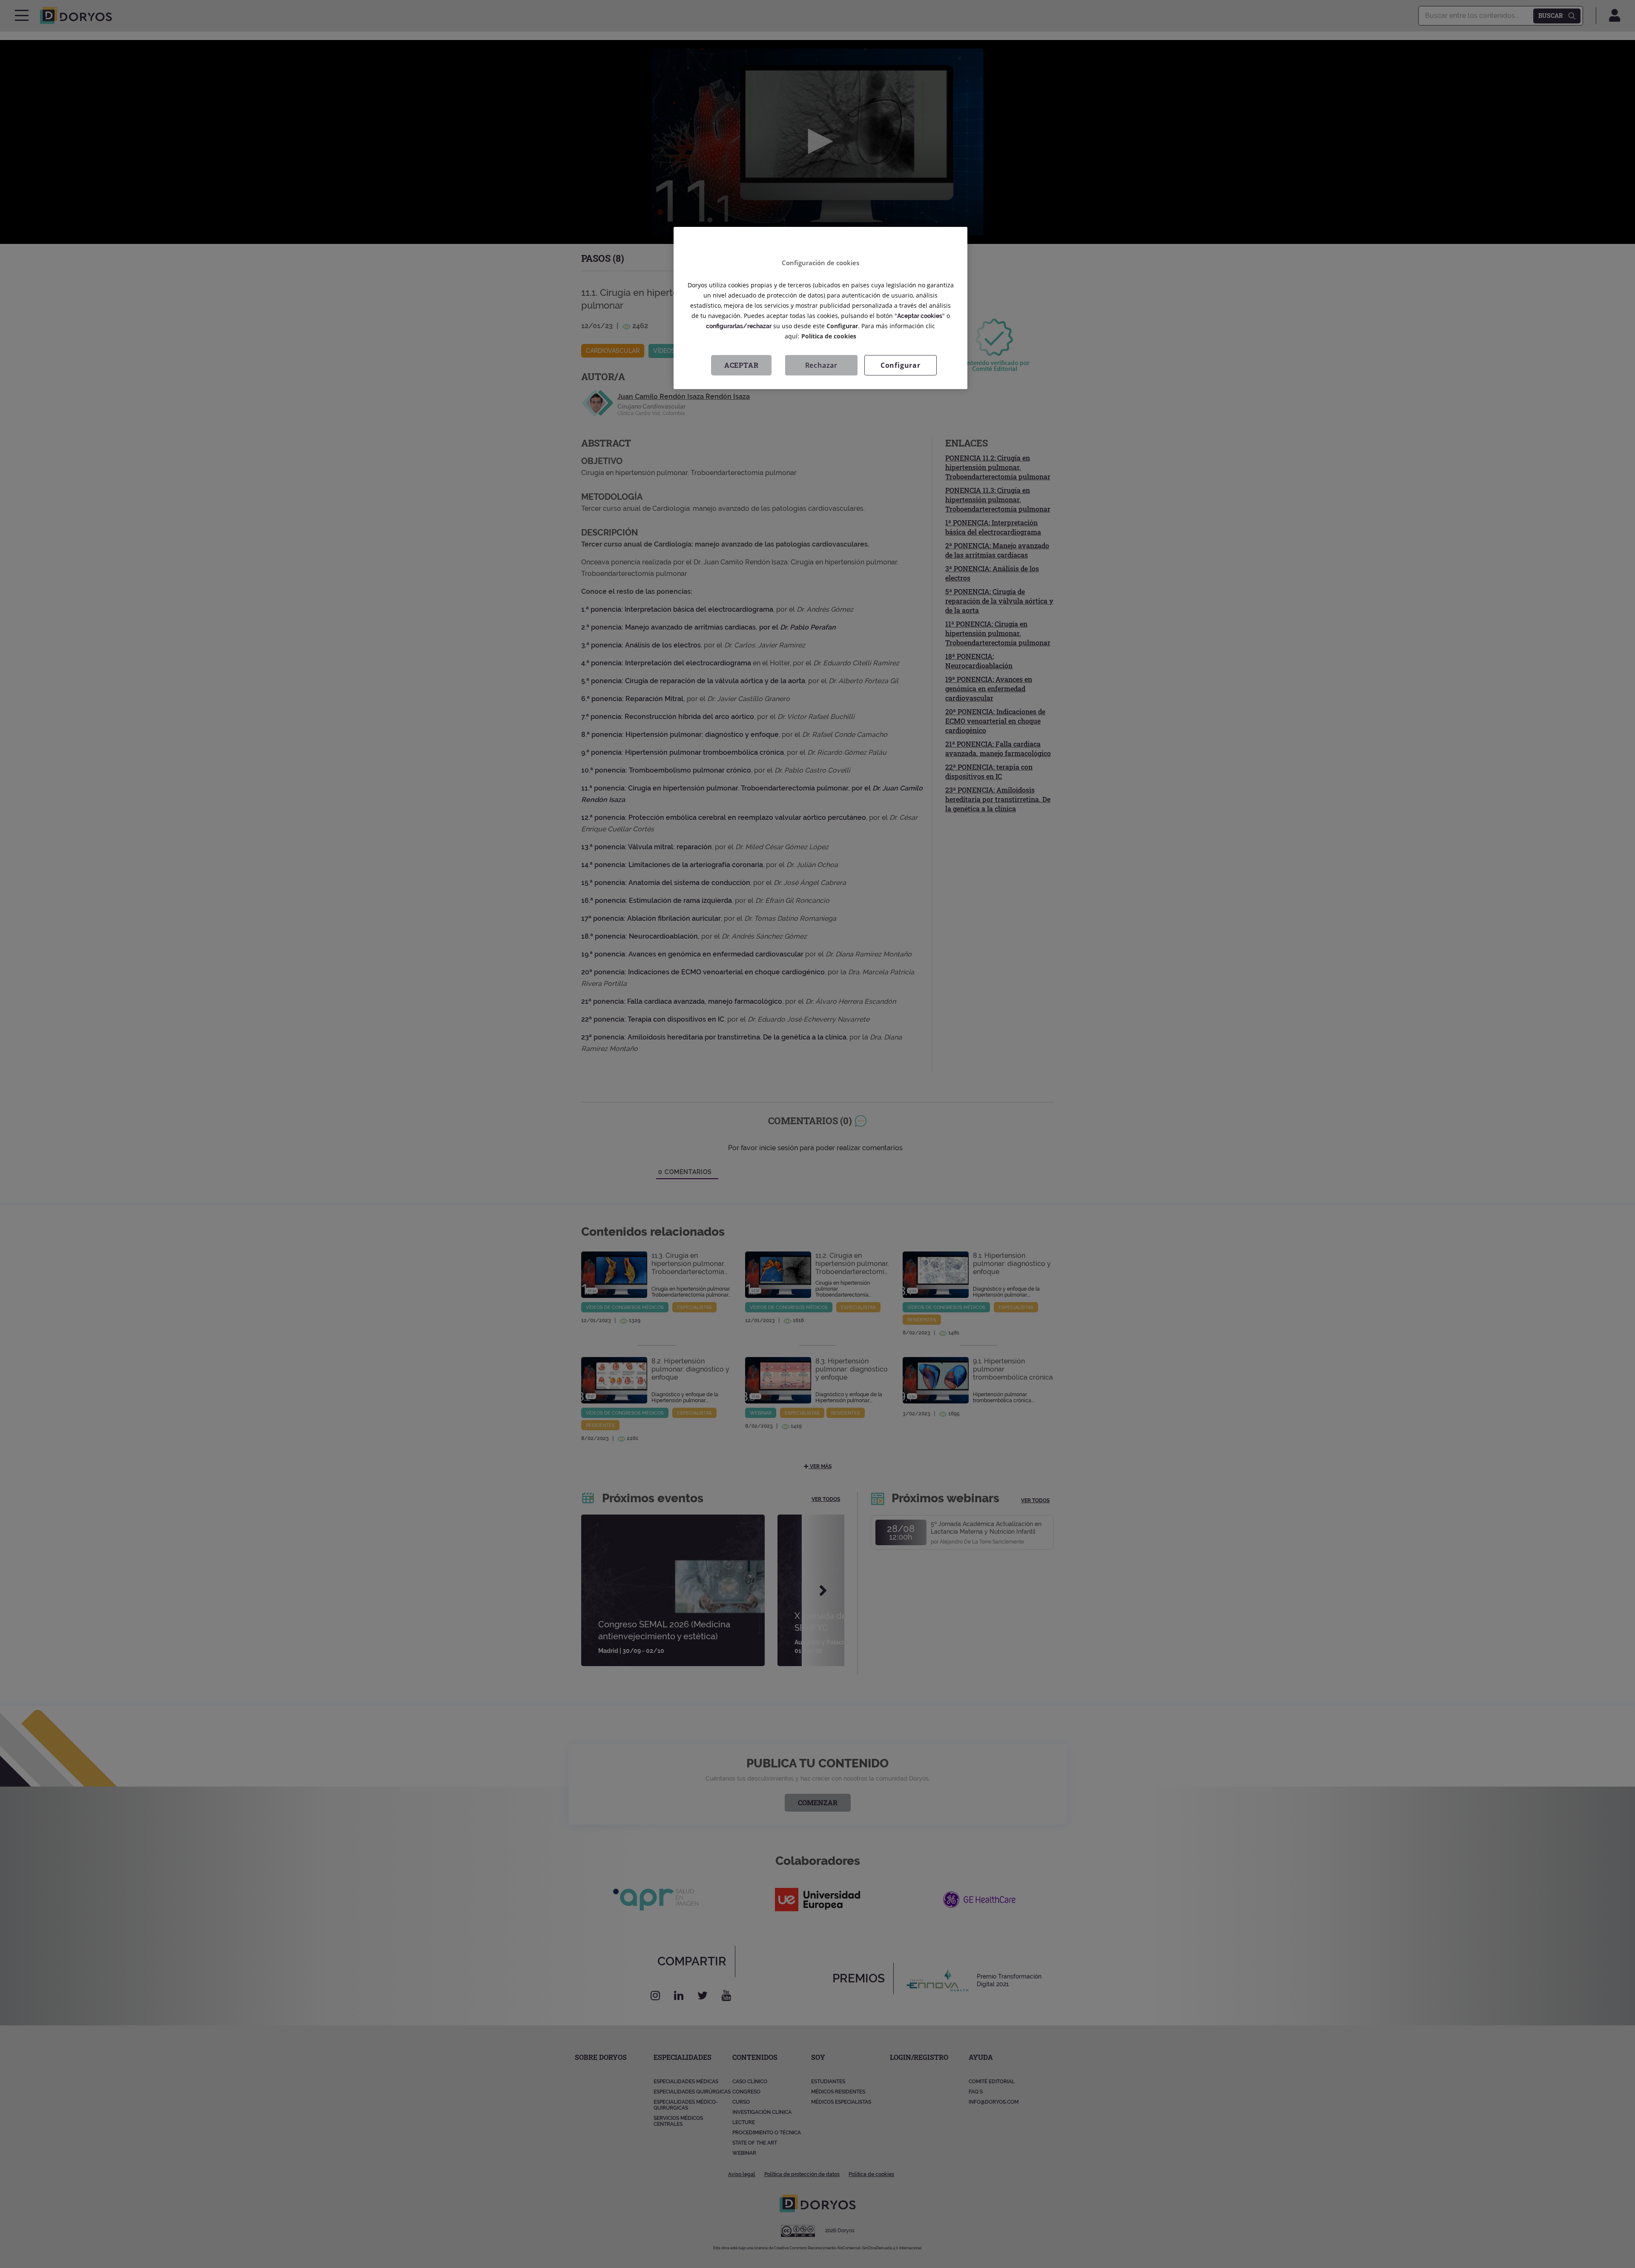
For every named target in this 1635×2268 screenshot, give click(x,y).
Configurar (901, 365)
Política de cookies (829, 336)
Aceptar (741, 365)
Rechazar (821, 365)
